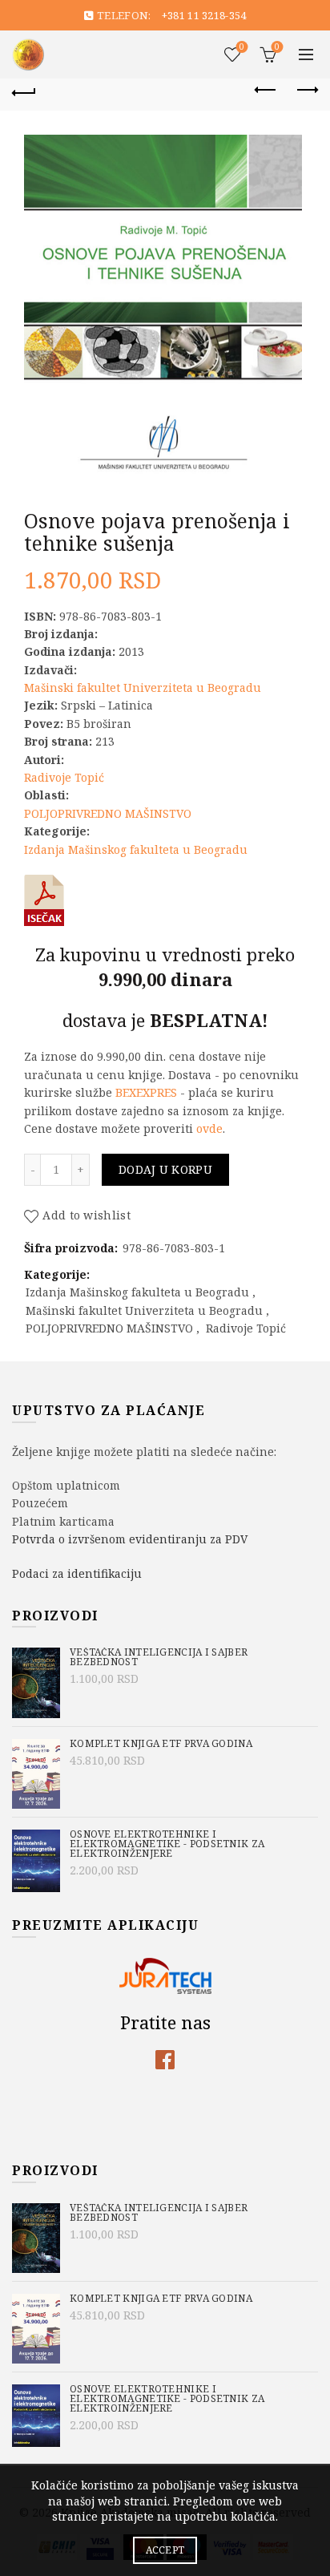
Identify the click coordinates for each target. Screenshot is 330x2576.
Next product (306, 91)
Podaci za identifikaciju (77, 1573)
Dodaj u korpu (165, 1169)
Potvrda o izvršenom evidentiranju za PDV (130, 1539)
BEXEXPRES (146, 1092)
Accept (165, 2550)
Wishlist (242, 47)
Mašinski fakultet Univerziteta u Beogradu (143, 687)
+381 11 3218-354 (204, 15)
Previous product (266, 91)
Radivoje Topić (64, 777)
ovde (209, 1128)
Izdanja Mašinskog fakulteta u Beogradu (136, 849)
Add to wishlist (87, 1216)
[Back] (24, 91)
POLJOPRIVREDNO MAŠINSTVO (108, 813)
